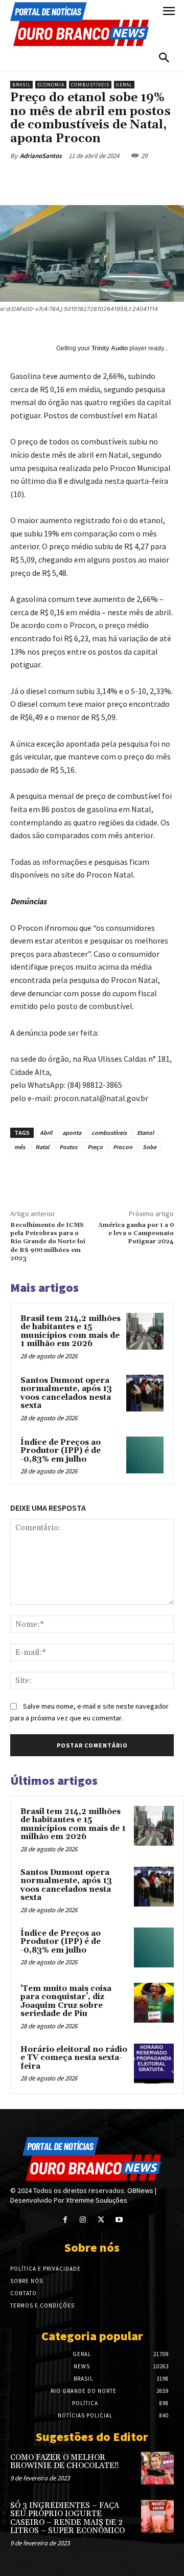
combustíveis (109, 1133)
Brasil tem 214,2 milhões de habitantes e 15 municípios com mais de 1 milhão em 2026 (71, 1331)
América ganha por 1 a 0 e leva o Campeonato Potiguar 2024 (136, 1234)
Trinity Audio (110, 348)
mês (20, 1147)
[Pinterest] (100, 180)
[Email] (147, 180)
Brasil (21, 85)
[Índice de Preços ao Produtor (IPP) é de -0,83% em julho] (145, 1455)
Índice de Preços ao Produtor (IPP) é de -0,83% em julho (61, 1451)
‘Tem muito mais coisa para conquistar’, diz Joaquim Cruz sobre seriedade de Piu (66, 2001)
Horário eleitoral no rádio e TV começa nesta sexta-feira (74, 2058)
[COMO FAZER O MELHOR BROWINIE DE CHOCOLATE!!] (157, 2468)
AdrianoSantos (41, 156)
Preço (95, 1147)
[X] (76, 180)
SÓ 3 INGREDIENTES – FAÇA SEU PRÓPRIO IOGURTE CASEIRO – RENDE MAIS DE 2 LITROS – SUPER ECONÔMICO (67, 2518)
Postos (68, 1147)
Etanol (145, 1133)
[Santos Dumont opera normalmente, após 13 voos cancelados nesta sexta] (145, 1393)
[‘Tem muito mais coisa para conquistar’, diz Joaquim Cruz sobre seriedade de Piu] (154, 2003)
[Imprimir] (170, 180)
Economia (51, 85)
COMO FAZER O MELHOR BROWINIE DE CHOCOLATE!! (64, 2462)
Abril (46, 1133)
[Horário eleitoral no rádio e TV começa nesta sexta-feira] (154, 2064)
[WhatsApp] (123, 180)
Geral (124, 85)
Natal (42, 1147)
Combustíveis (90, 85)
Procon (123, 1147)
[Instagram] (83, 2220)
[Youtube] (119, 2220)
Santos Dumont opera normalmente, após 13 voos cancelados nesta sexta (66, 1393)
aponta (72, 1133)
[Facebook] (53, 180)
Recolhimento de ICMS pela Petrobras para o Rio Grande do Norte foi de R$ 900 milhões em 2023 (48, 1242)
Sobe (149, 1147)
